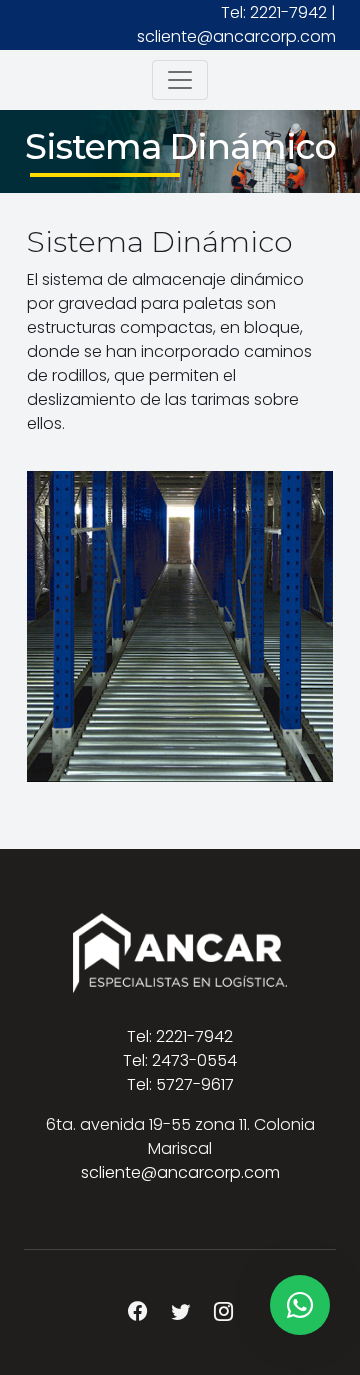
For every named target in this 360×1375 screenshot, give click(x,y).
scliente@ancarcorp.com (236, 36)
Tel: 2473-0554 (180, 1060)
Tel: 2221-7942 (274, 12)
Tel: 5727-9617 (180, 1084)
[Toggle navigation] (180, 80)
